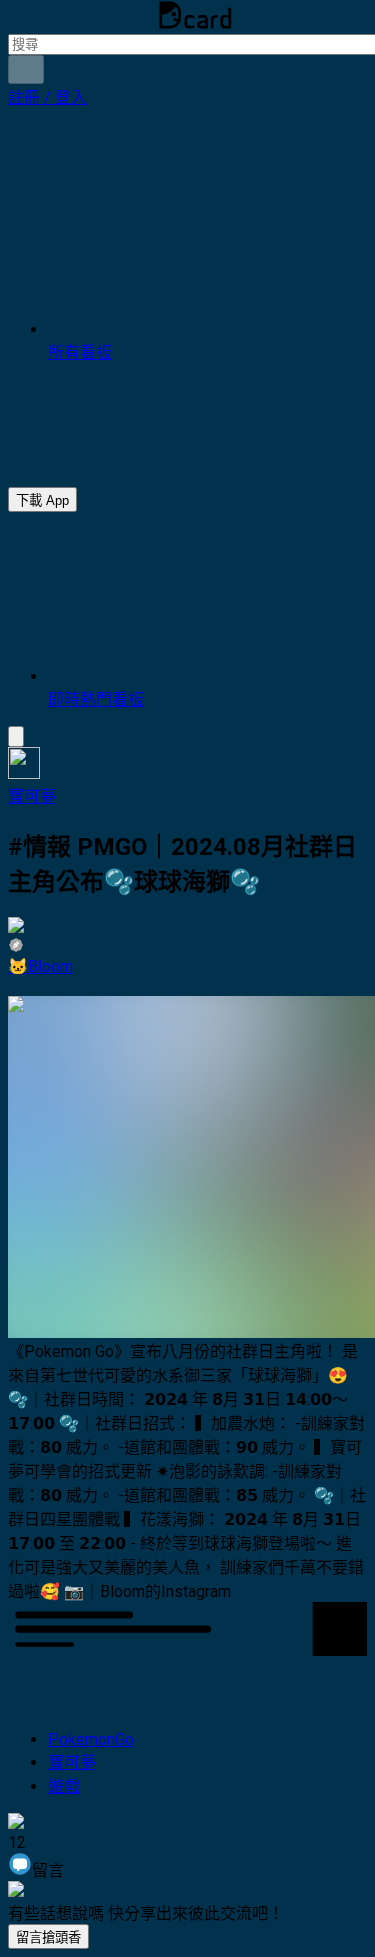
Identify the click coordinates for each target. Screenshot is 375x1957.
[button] (47, 97)
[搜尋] (26, 69)
